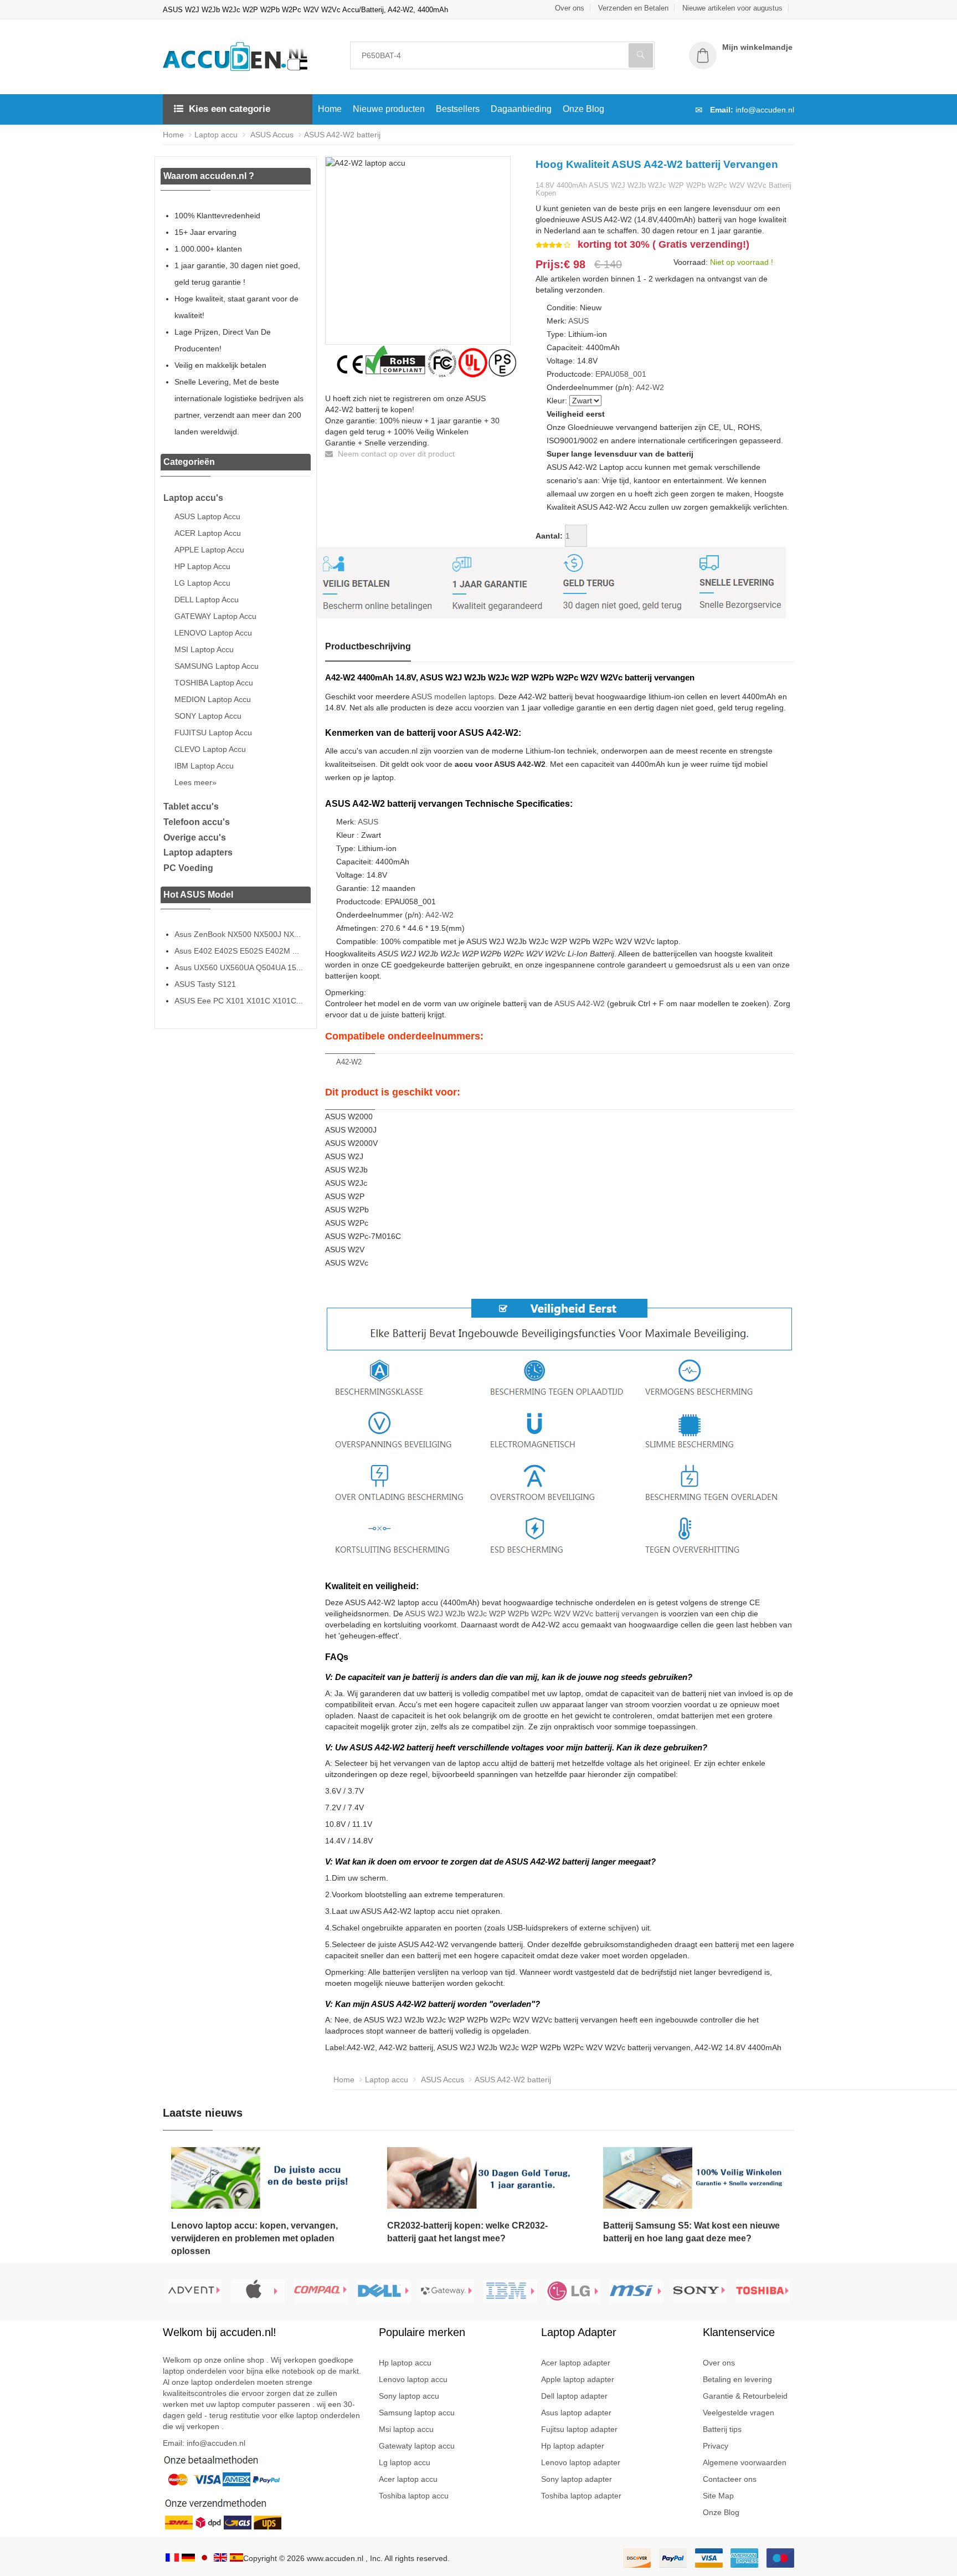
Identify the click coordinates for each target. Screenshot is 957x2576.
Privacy (716, 2446)
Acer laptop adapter (576, 2363)
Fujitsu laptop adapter (579, 2429)
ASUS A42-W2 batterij (342, 135)
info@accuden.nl (765, 110)
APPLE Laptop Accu (209, 550)
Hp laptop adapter (573, 2446)
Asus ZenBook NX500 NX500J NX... (238, 934)
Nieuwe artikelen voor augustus (732, 8)
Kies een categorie (230, 109)
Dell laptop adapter (574, 2396)
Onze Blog (583, 109)
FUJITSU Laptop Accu (213, 733)
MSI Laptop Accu (204, 649)
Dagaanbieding (521, 109)
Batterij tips (722, 2429)
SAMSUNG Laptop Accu (217, 666)
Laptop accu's (193, 498)
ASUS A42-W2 (580, 1003)
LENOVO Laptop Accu (213, 633)
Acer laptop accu (408, 2479)
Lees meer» (195, 782)
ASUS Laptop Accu (207, 516)
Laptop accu (216, 135)
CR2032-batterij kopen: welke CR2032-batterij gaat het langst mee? (467, 2232)
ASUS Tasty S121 (205, 984)
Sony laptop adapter (577, 2479)
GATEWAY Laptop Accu (215, 616)
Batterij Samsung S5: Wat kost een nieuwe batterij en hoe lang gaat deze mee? (691, 2232)
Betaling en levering (737, 2379)
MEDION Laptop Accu (213, 699)
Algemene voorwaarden (745, 2462)
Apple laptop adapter (578, 2379)
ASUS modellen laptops (453, 697)
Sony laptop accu (409, 2396)
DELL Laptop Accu (207, 600)
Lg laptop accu (405, 2462)
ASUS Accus (271, 135)
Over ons (570, 8)
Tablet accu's (191, 806)
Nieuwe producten (389, 109)
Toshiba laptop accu (414, 2496)
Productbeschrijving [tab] (368, 646)
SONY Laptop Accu (208, 716)
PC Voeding (188, 868)
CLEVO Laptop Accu (210, 749)
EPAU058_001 (621, 374)
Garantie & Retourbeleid (745, 2396)
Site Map (718, 2496)
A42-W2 (650, 387)
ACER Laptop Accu (208, 533)
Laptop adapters (198, 852)
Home (330, 109)
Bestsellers (458, 109)
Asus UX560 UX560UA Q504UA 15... (239, 967)
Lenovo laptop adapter (581, 2462)
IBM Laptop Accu (204, 766)
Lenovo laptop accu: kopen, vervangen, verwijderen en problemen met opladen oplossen (254, 2238)
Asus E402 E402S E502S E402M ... (237, 951)
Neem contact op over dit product (395, 454)
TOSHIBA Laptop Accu (214, 683)
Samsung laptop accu (417, 2413)
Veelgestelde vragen (739, 2413)
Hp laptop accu (405, 2363)
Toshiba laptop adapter (581, 2496)
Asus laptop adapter (576, 2413)
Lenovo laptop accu (413, 2379)
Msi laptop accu (406, 2429)
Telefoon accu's (197, 822)
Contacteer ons (730, 2479)
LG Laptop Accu (202, 583)
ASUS (578, 321)
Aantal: (549, 536)
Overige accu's (195, 838)
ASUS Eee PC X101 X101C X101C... (239, 1001)
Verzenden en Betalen (633, 8)
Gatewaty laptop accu (417, 2446)
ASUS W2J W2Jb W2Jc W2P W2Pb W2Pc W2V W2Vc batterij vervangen (532, 1614)
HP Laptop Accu (202, 566)
